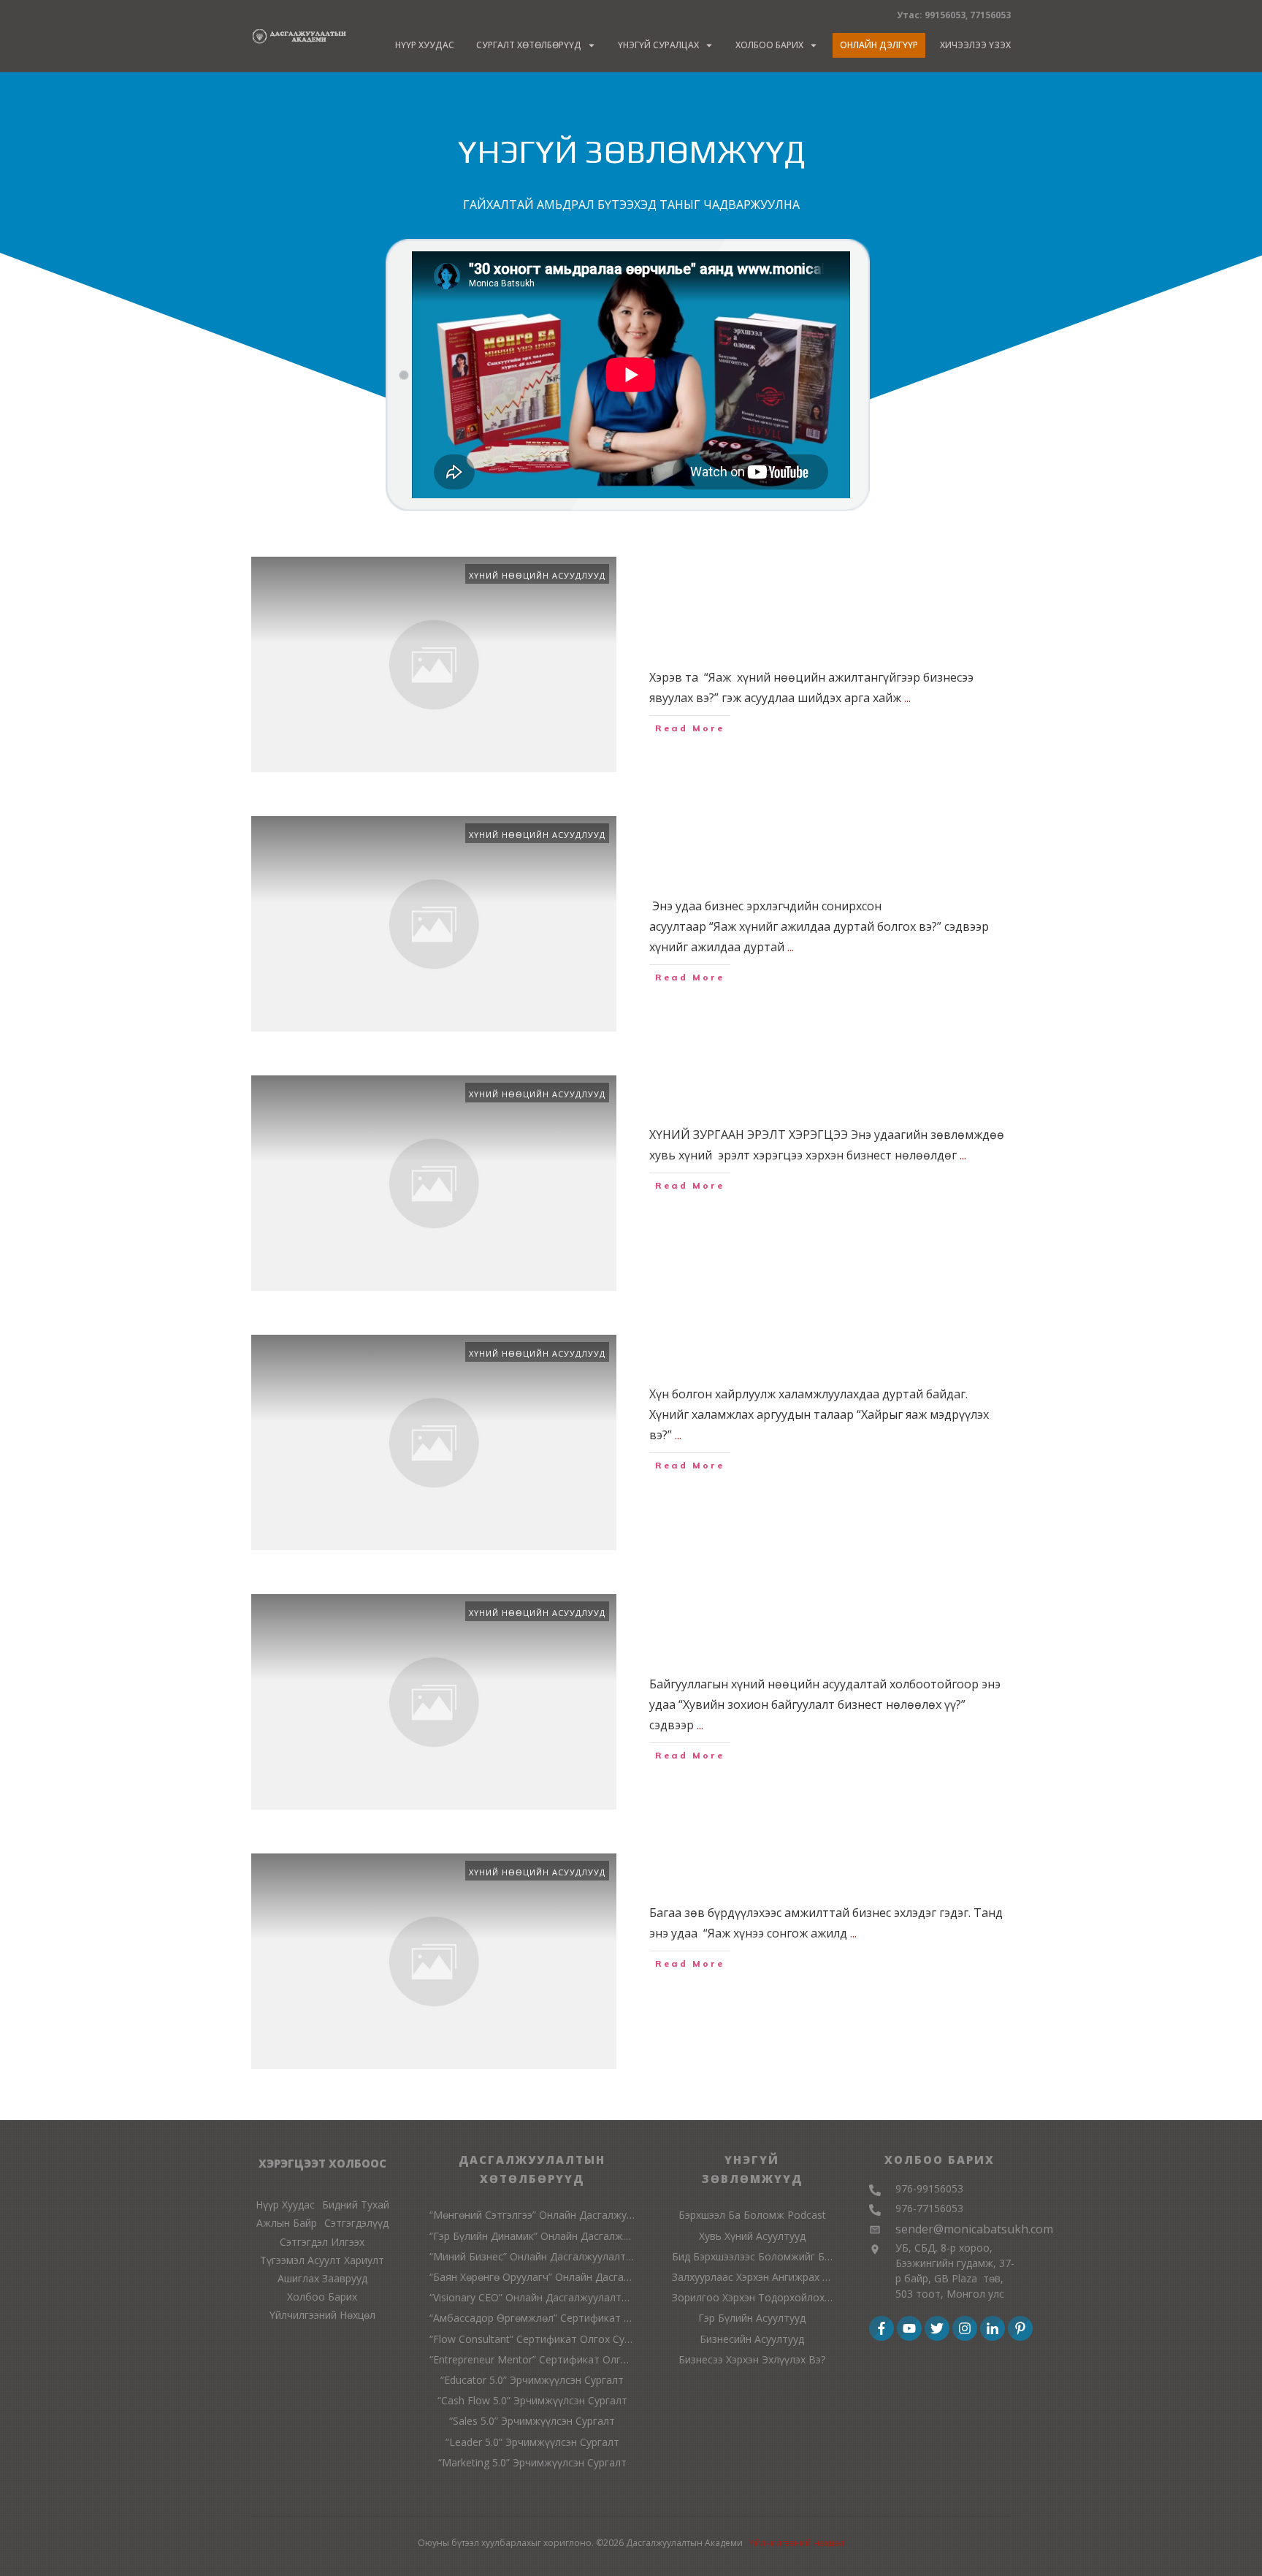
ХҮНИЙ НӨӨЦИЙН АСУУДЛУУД (537, 575)
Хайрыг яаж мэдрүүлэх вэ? (786, 1353)
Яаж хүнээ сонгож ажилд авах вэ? (823, 1872)
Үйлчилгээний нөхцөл (797, 2543)
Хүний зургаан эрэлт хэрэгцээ (800, 1094)
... (907, 698)
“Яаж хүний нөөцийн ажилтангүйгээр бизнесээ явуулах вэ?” (822, 606)
